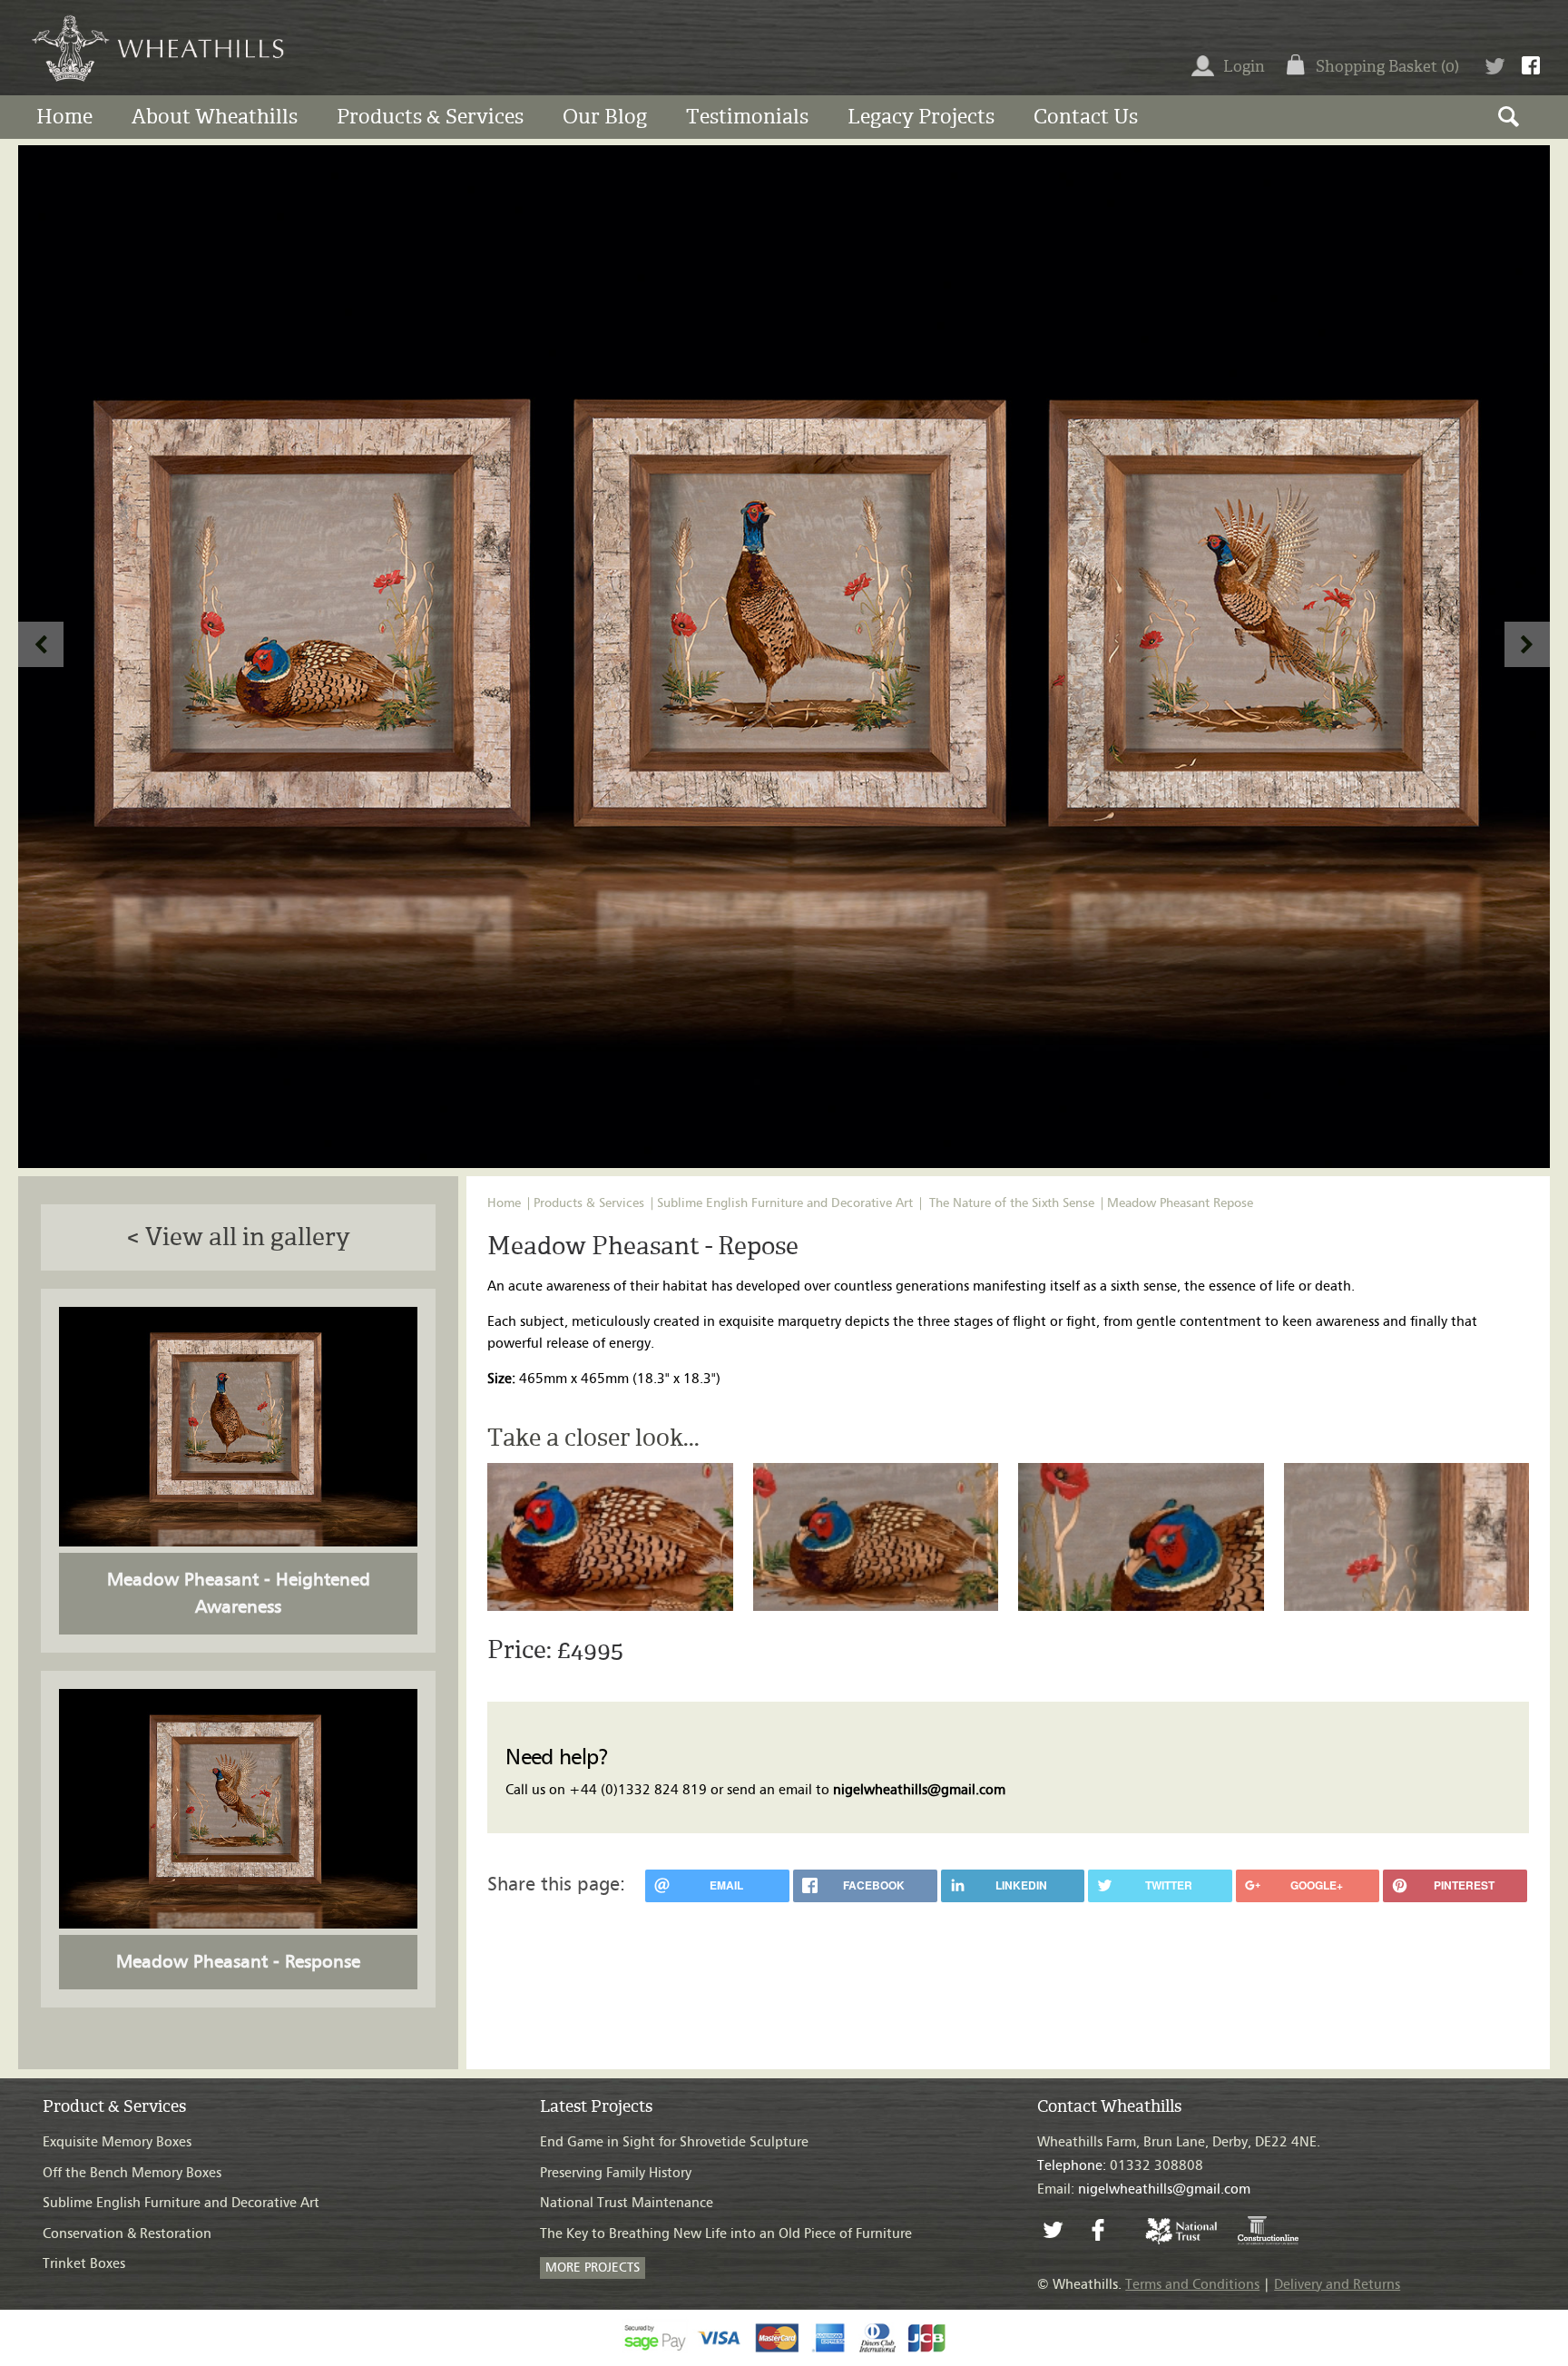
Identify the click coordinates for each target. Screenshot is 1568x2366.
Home (64, 117)
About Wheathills (215, 117)
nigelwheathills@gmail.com (919, 1790)
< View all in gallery (238, 1237)
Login (1244, 66)
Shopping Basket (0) (1387, 66)
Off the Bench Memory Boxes (132, 2173)
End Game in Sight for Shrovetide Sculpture (674, 2142)
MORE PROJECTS (593, 2268)
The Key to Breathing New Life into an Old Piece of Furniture (726, 2234)
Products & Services (430, 117)
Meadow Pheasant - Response (238, 1962)
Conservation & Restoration (127, 2234)
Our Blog (605, 117)
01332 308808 (1120, 2166)
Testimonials (747, 117)
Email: (1144, 2189)
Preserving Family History (616, 2173)
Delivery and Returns (1337, 2285)
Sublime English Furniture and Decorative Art (785, 1203)
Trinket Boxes (84, 2264)
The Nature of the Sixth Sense (1012, 1203)
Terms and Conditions (1192, 2285)
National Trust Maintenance (627, 2203)
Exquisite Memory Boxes (117, 2142)
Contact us (1086, 117)
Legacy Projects (921, 117)
